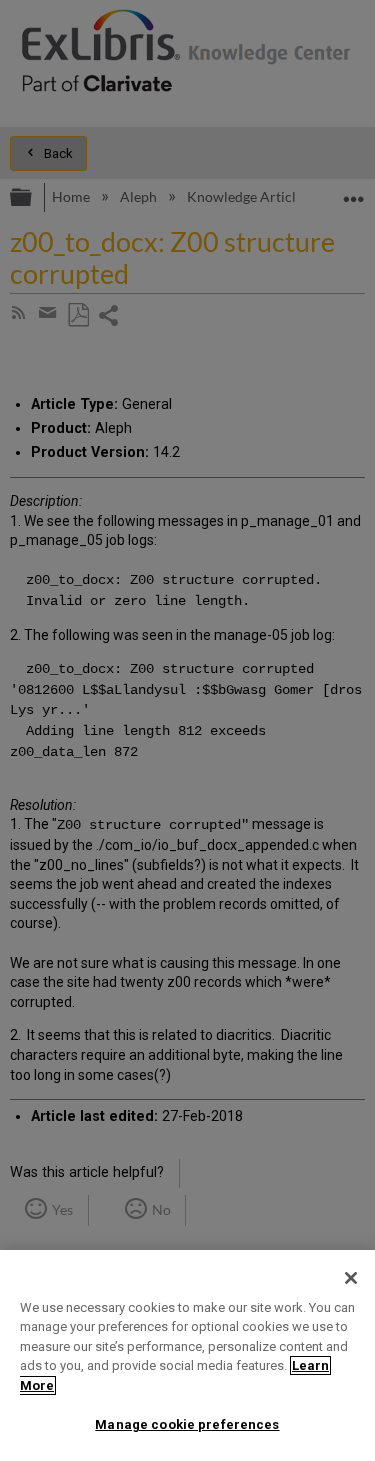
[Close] (351, 1278)
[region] (187, 1355)
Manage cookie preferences (187, 1424)
